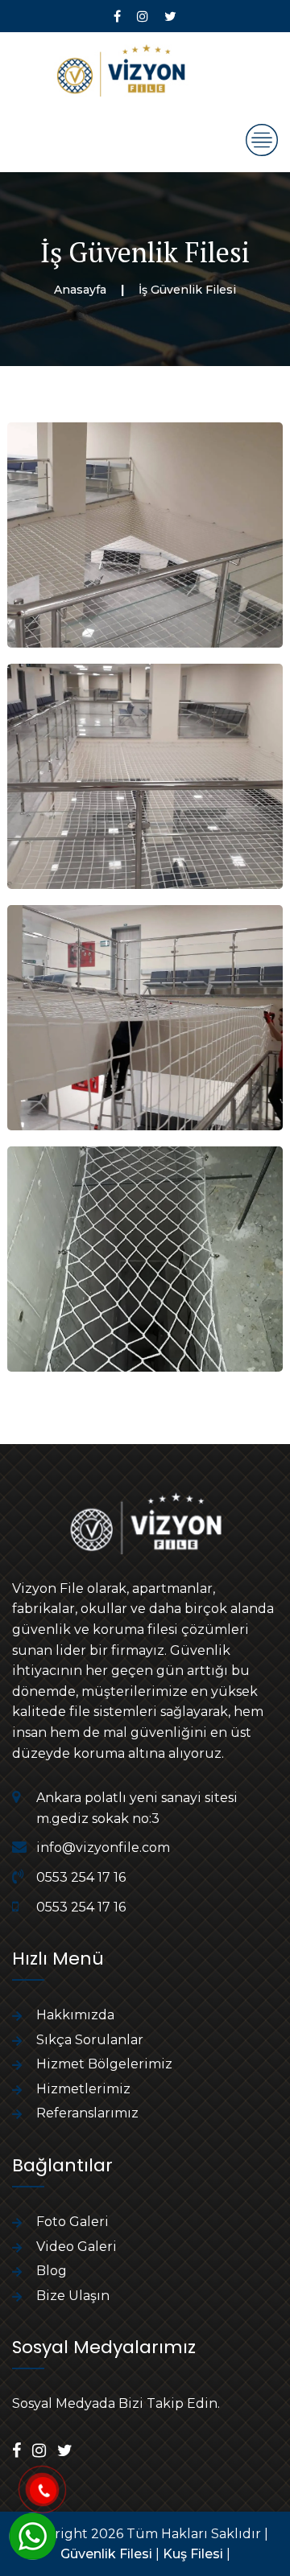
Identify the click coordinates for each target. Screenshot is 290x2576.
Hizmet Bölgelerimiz (104, 2064)
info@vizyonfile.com (103, 1848)
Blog (52, 2271)
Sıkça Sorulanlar (90, 2040)
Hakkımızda (75, 2015)
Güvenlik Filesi (106, 2554)
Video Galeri (77, 2247)
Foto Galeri (72, 2222)
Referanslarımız (87, 2113)
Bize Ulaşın (73, 2296)
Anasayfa (80, 290)
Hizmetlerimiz (83, 2089)
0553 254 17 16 (81, 1877)
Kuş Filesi (193, 2554)
